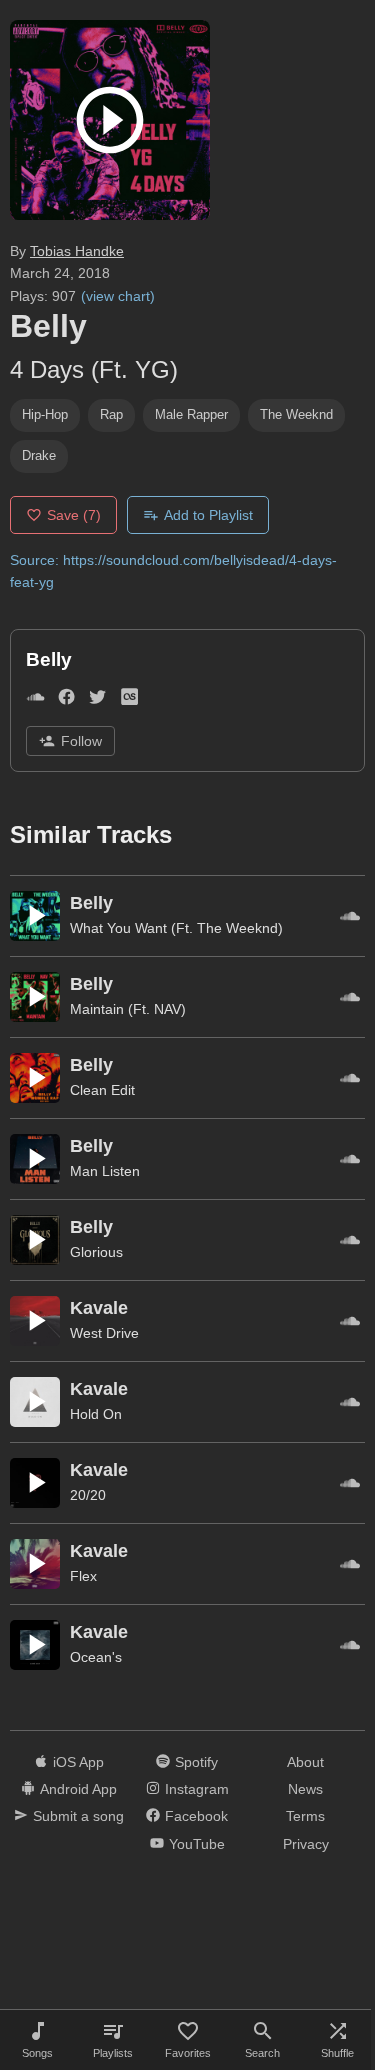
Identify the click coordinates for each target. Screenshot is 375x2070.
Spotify (196, 1762)
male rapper (191, 414)
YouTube (197, 1844)
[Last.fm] (129, 700)
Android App (78, 1789)
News (305, 1789)
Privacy (306, 1844)
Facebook (196, 1816)
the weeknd (296, 414)
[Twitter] (97, 700)
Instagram (197, 1789)
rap (111, 414)
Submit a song (78, 1816)
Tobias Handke (77, 251)
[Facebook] (66, 700)
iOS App (78, 1762)
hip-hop (45, 414)
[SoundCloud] (35, 700)
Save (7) (74, 515)
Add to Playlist (208, 515)
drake (39, 455)
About (305, 1762)
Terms (305, 1816)
